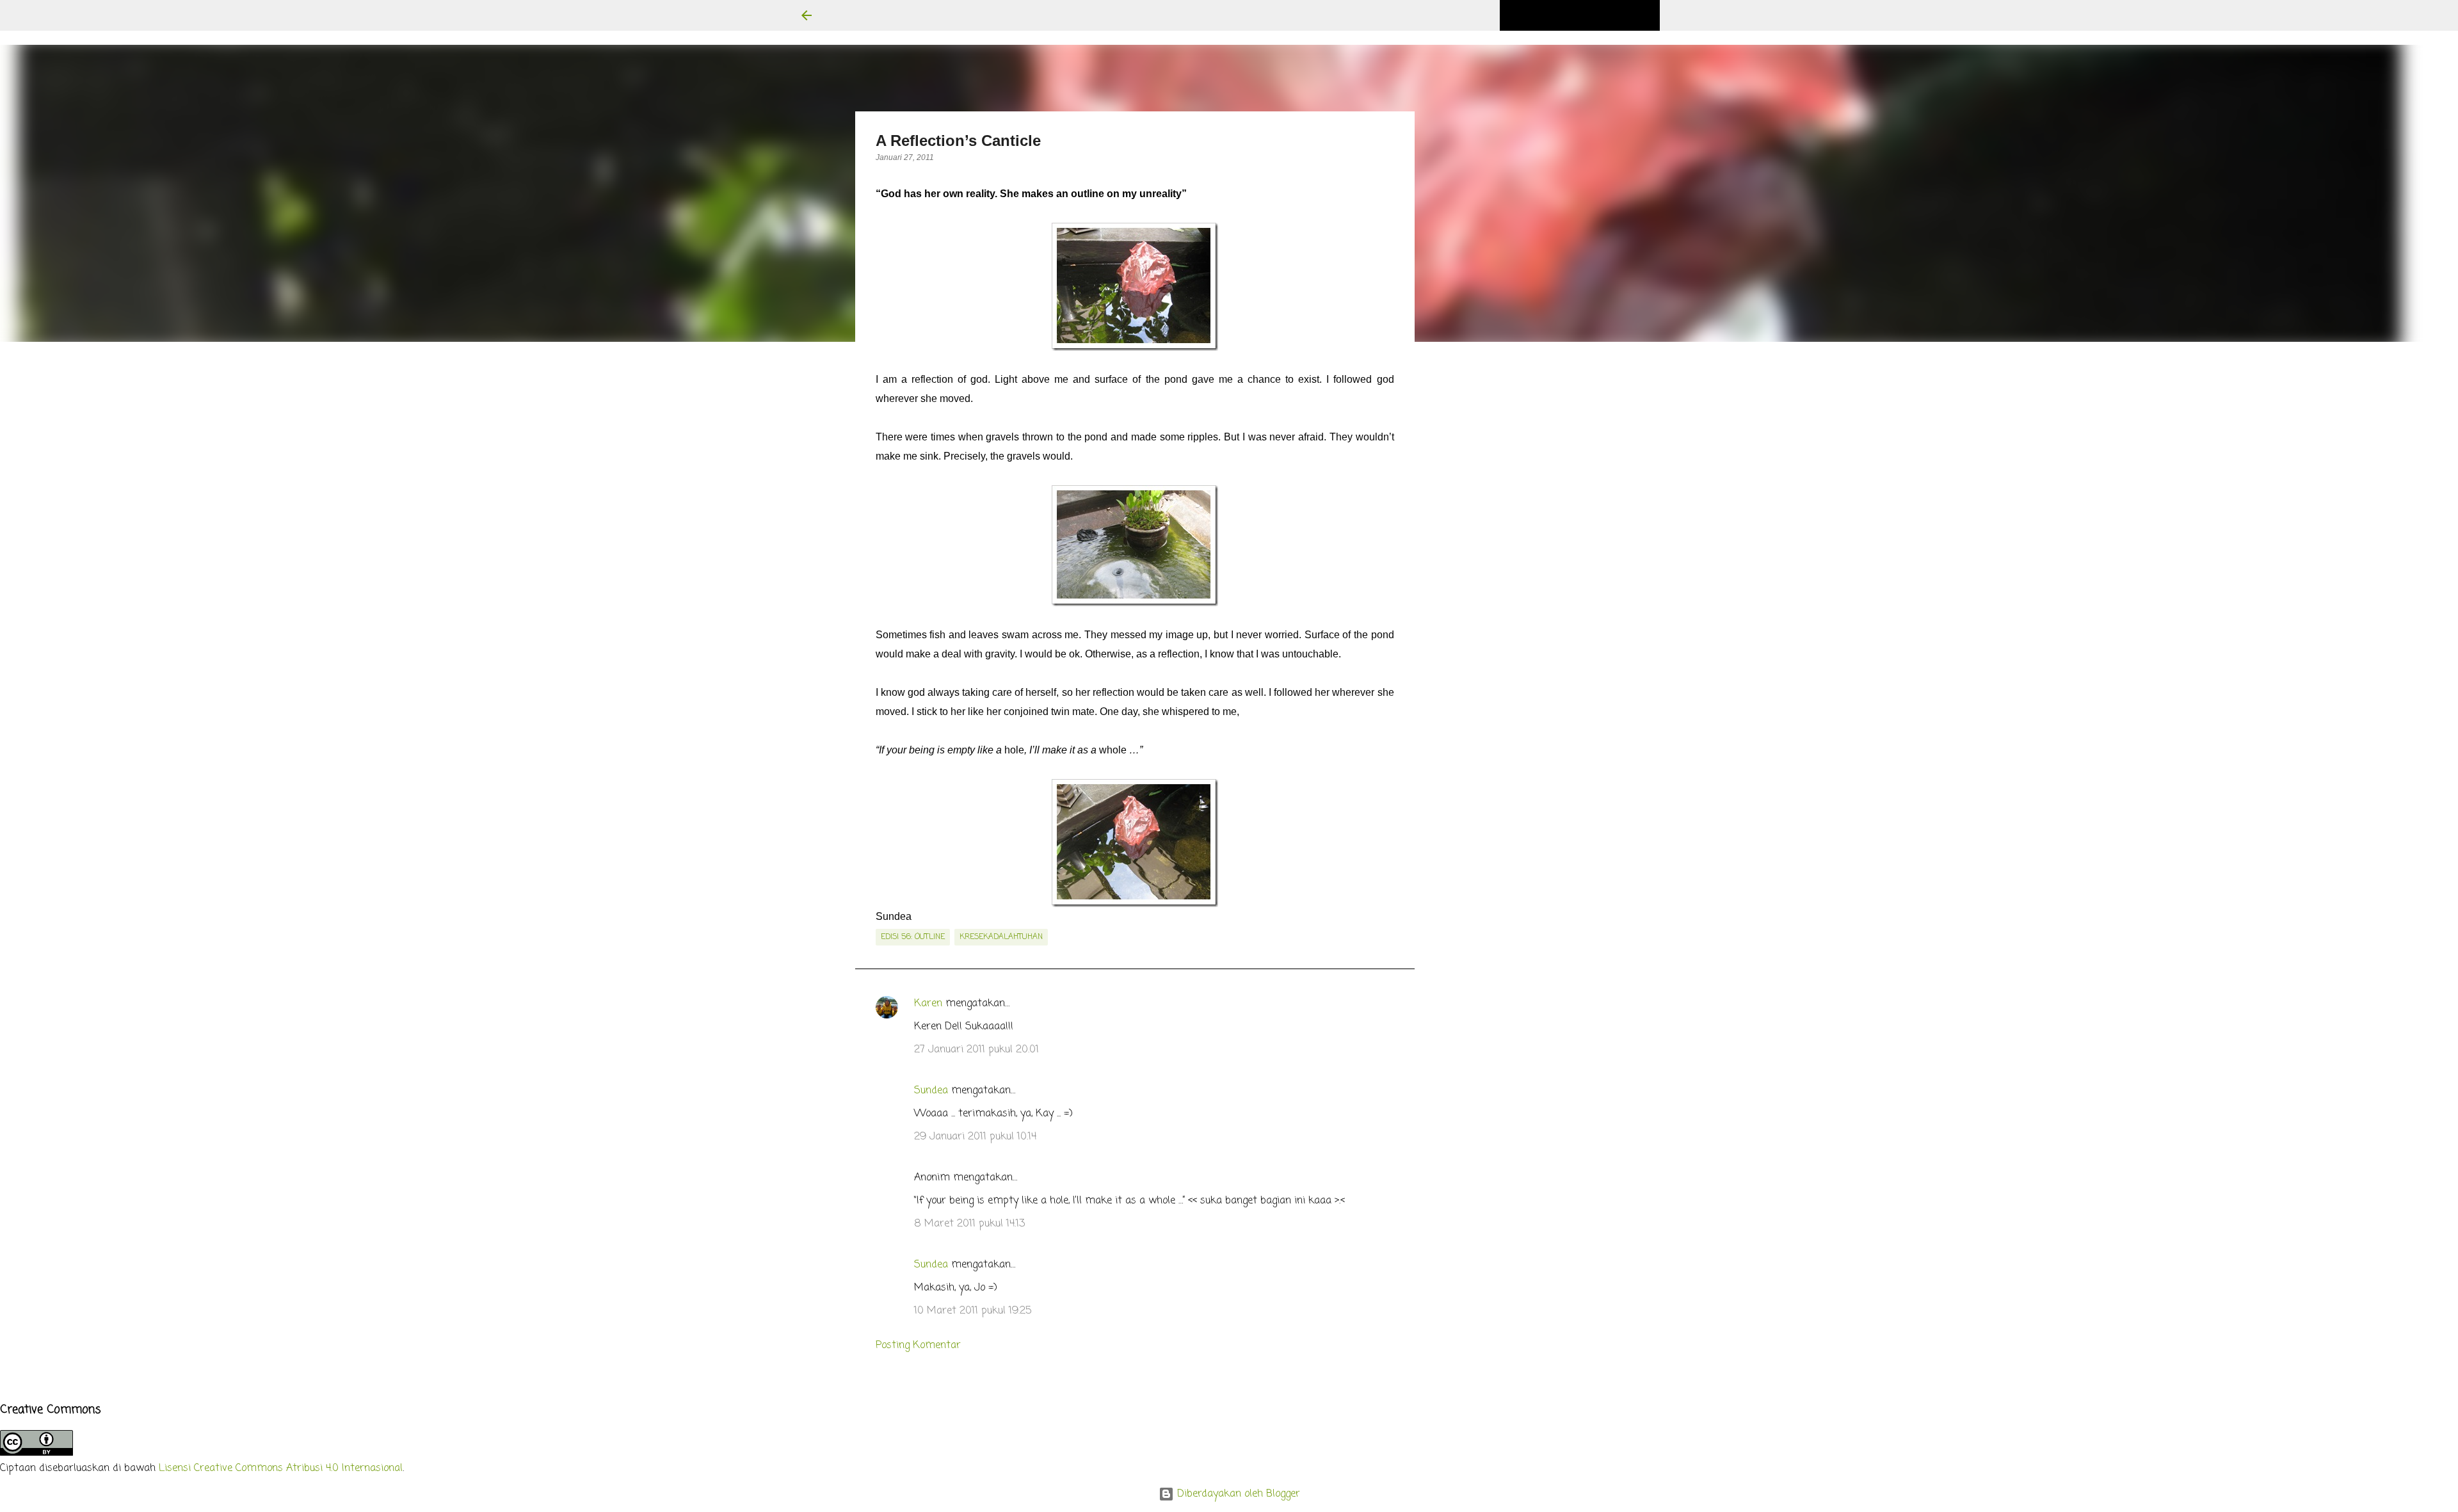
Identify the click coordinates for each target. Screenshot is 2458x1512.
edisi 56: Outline (913, 937)
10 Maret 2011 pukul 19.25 (973, 1311)
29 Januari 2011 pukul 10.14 (975, 1137)
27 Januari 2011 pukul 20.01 (976, 1050)
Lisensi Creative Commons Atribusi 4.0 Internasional (281, 1468)
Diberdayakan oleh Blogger (1237, 1494)
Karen (928, 1004)
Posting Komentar (918, 1346)
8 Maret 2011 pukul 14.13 (969, 1224)
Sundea (931, 1091)
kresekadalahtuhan (1001, 937)
